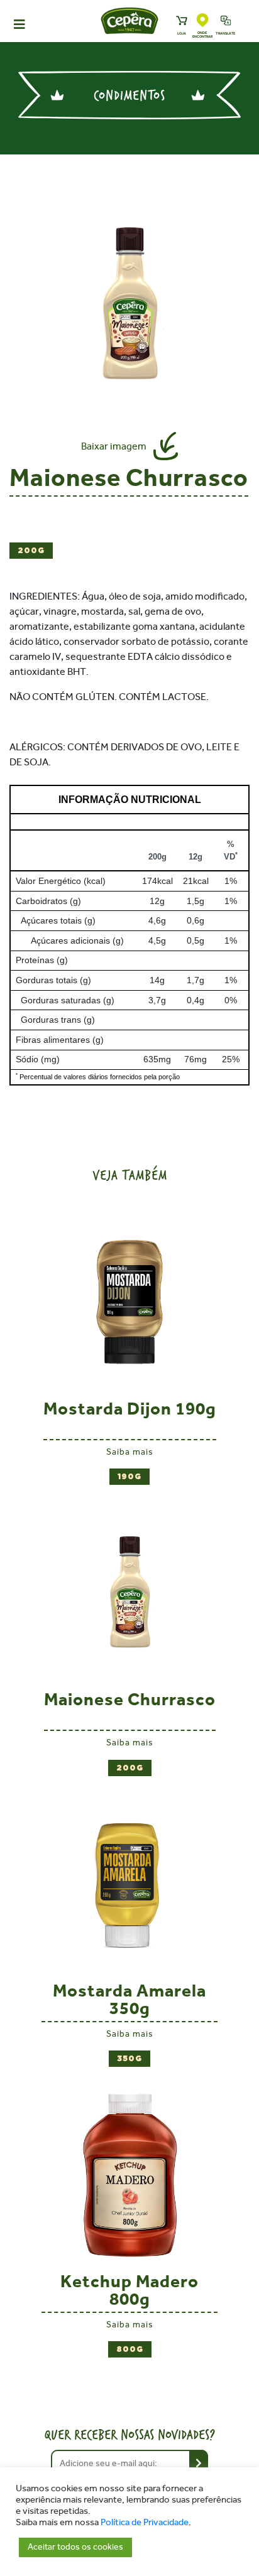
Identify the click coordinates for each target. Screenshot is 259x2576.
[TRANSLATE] (226, 21)
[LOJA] (182, 21)
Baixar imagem (114, 446)
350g (129, 2059)
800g (130, 2349)
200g (31, 551)
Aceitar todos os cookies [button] (75, 2547)
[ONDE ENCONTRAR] (202, 21)
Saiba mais (130, 1452)
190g (129, 1477)
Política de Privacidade (145, 2522)
